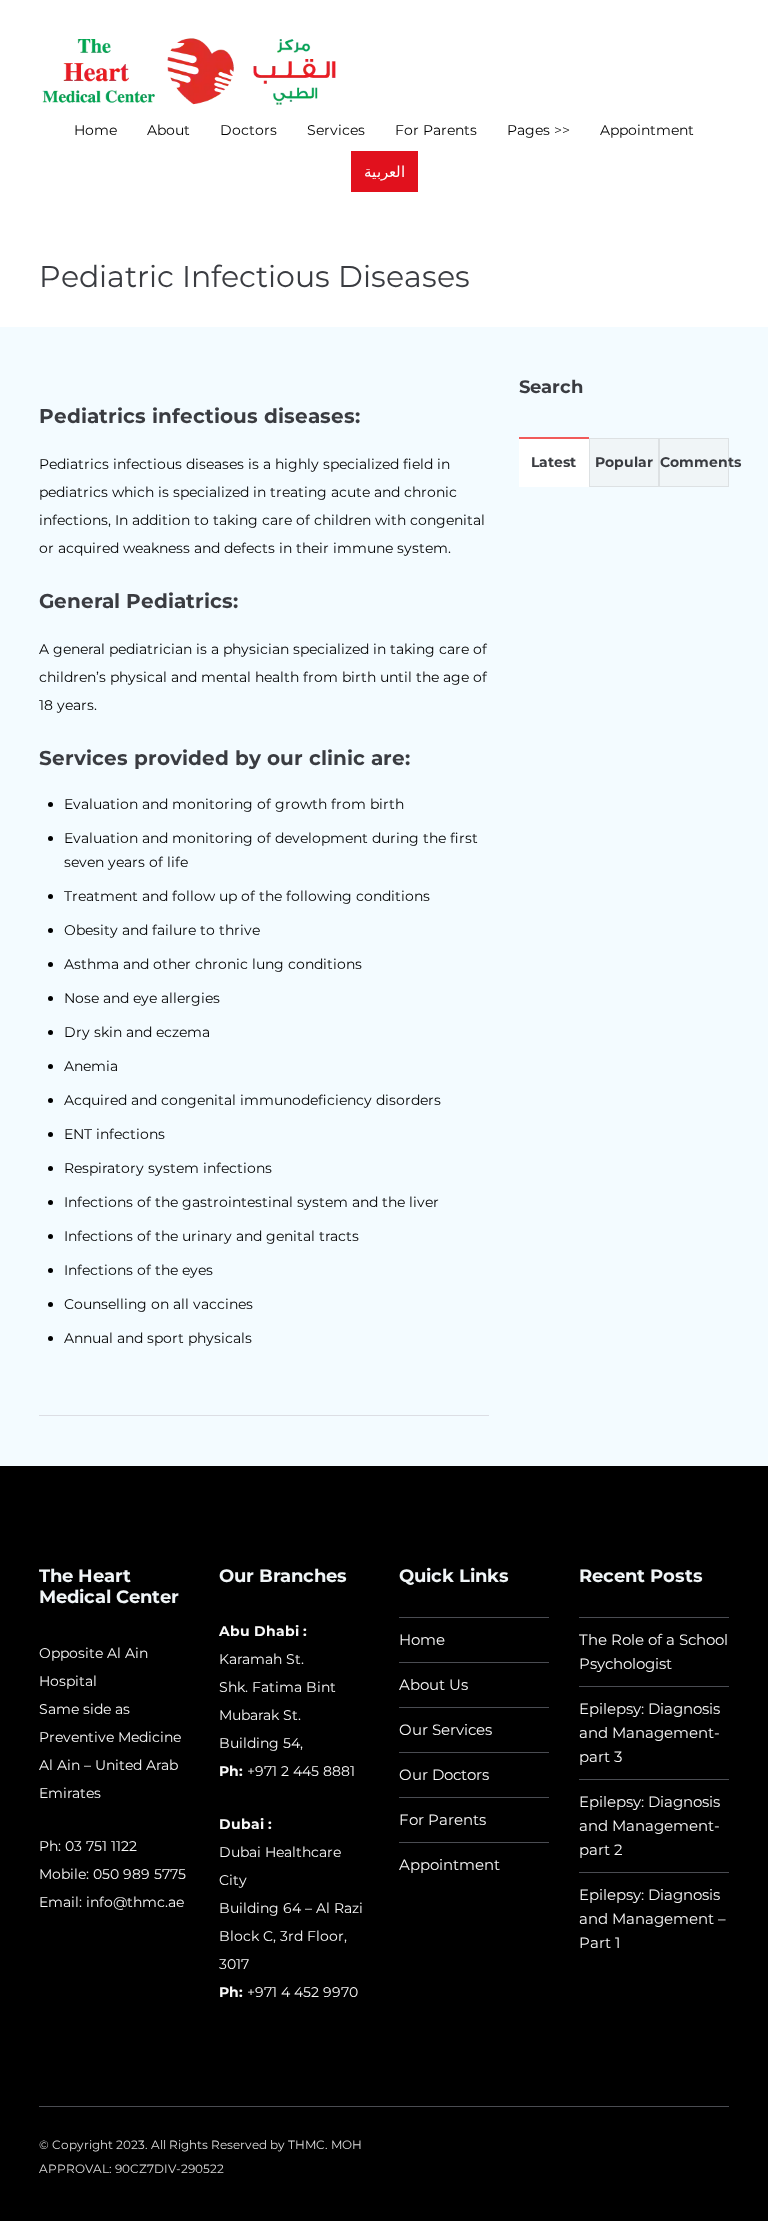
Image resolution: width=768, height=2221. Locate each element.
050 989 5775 (139, 1874)
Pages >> (538, 130)
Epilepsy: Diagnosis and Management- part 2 (649, 1825)
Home (95, 130)
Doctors (248, 130)
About (168, 130)
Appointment (647, 130)
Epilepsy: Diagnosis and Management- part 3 (649, 1732)
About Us (433, 1684)
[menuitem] (384, 171)
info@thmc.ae (135, 1902)
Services (336, 130)
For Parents (436, 130)
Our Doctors (444, 1774)
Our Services (445, 1729)
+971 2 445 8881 (301, 1771)
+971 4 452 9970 (300, 1992)
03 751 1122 (101, 1846)
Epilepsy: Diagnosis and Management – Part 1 (652, 1918)
